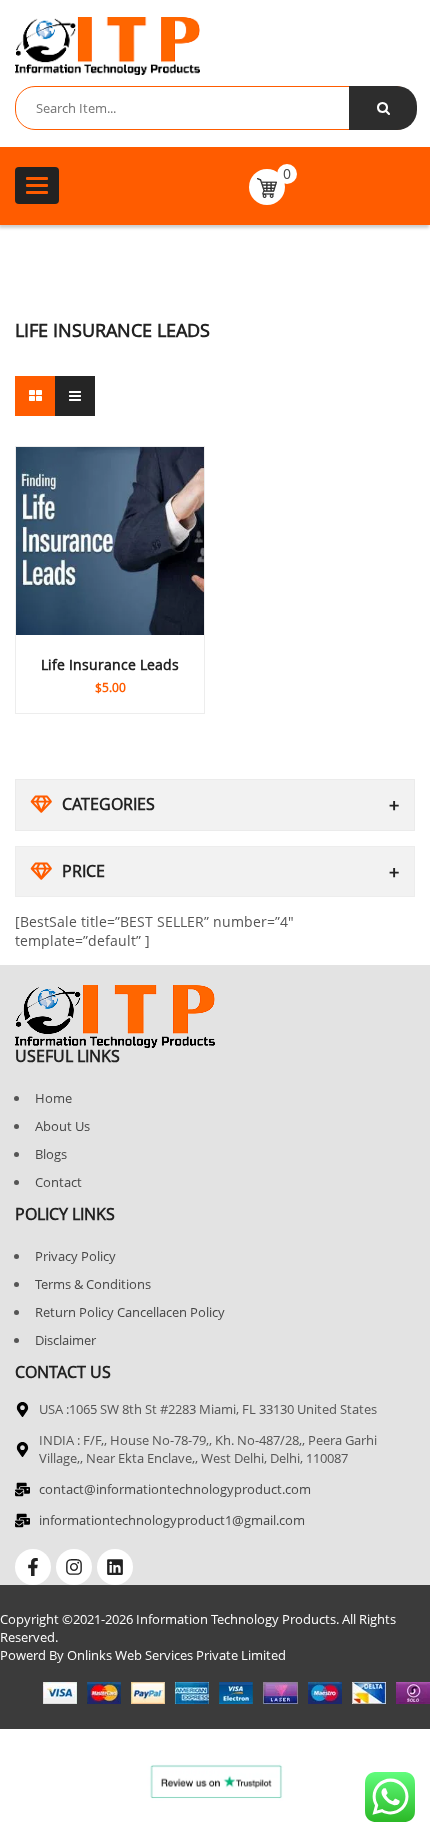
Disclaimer (65, 1340)
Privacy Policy (75, 1256)
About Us (62, 1126)
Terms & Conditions (93, 1284)
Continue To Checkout (110, 672)
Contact (58, 1182)
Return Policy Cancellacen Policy (130, 1312)
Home (53, 1098)
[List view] (75, 396)
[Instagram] (74, 1567)
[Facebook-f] (33, 1567)
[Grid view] (35, 396)
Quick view (110, 647)
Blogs (51, 1154)
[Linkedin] (115, 1567)
